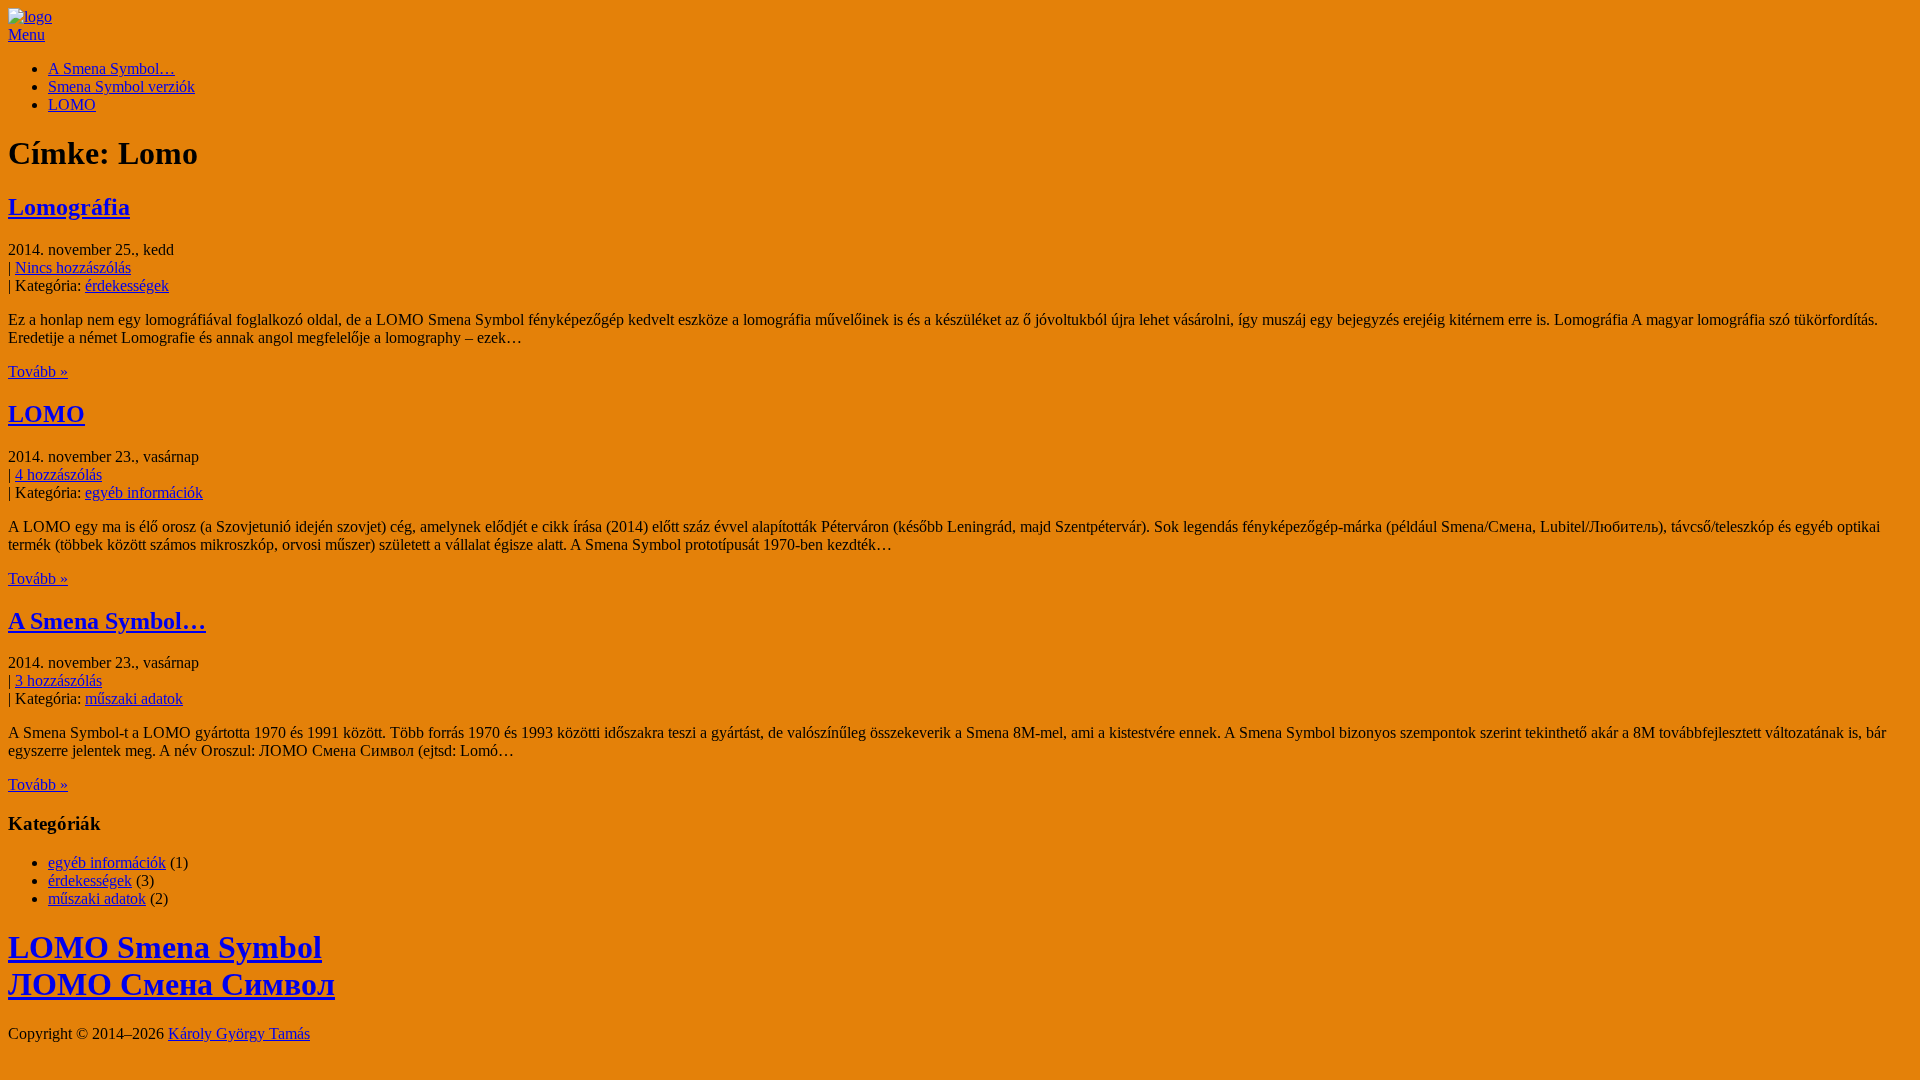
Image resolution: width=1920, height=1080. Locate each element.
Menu (26, 34)
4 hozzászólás (58, 474)
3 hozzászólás (58, 680)
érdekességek (127, 285)
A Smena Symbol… (111, 68)
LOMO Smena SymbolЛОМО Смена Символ (171, 965)
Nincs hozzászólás (73, 267)
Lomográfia (69, 207)
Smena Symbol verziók (121, 86)
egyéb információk (144, 492)
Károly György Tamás (239, 1033)
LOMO (72, 104)
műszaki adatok (134, 698)
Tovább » (38, 371)
